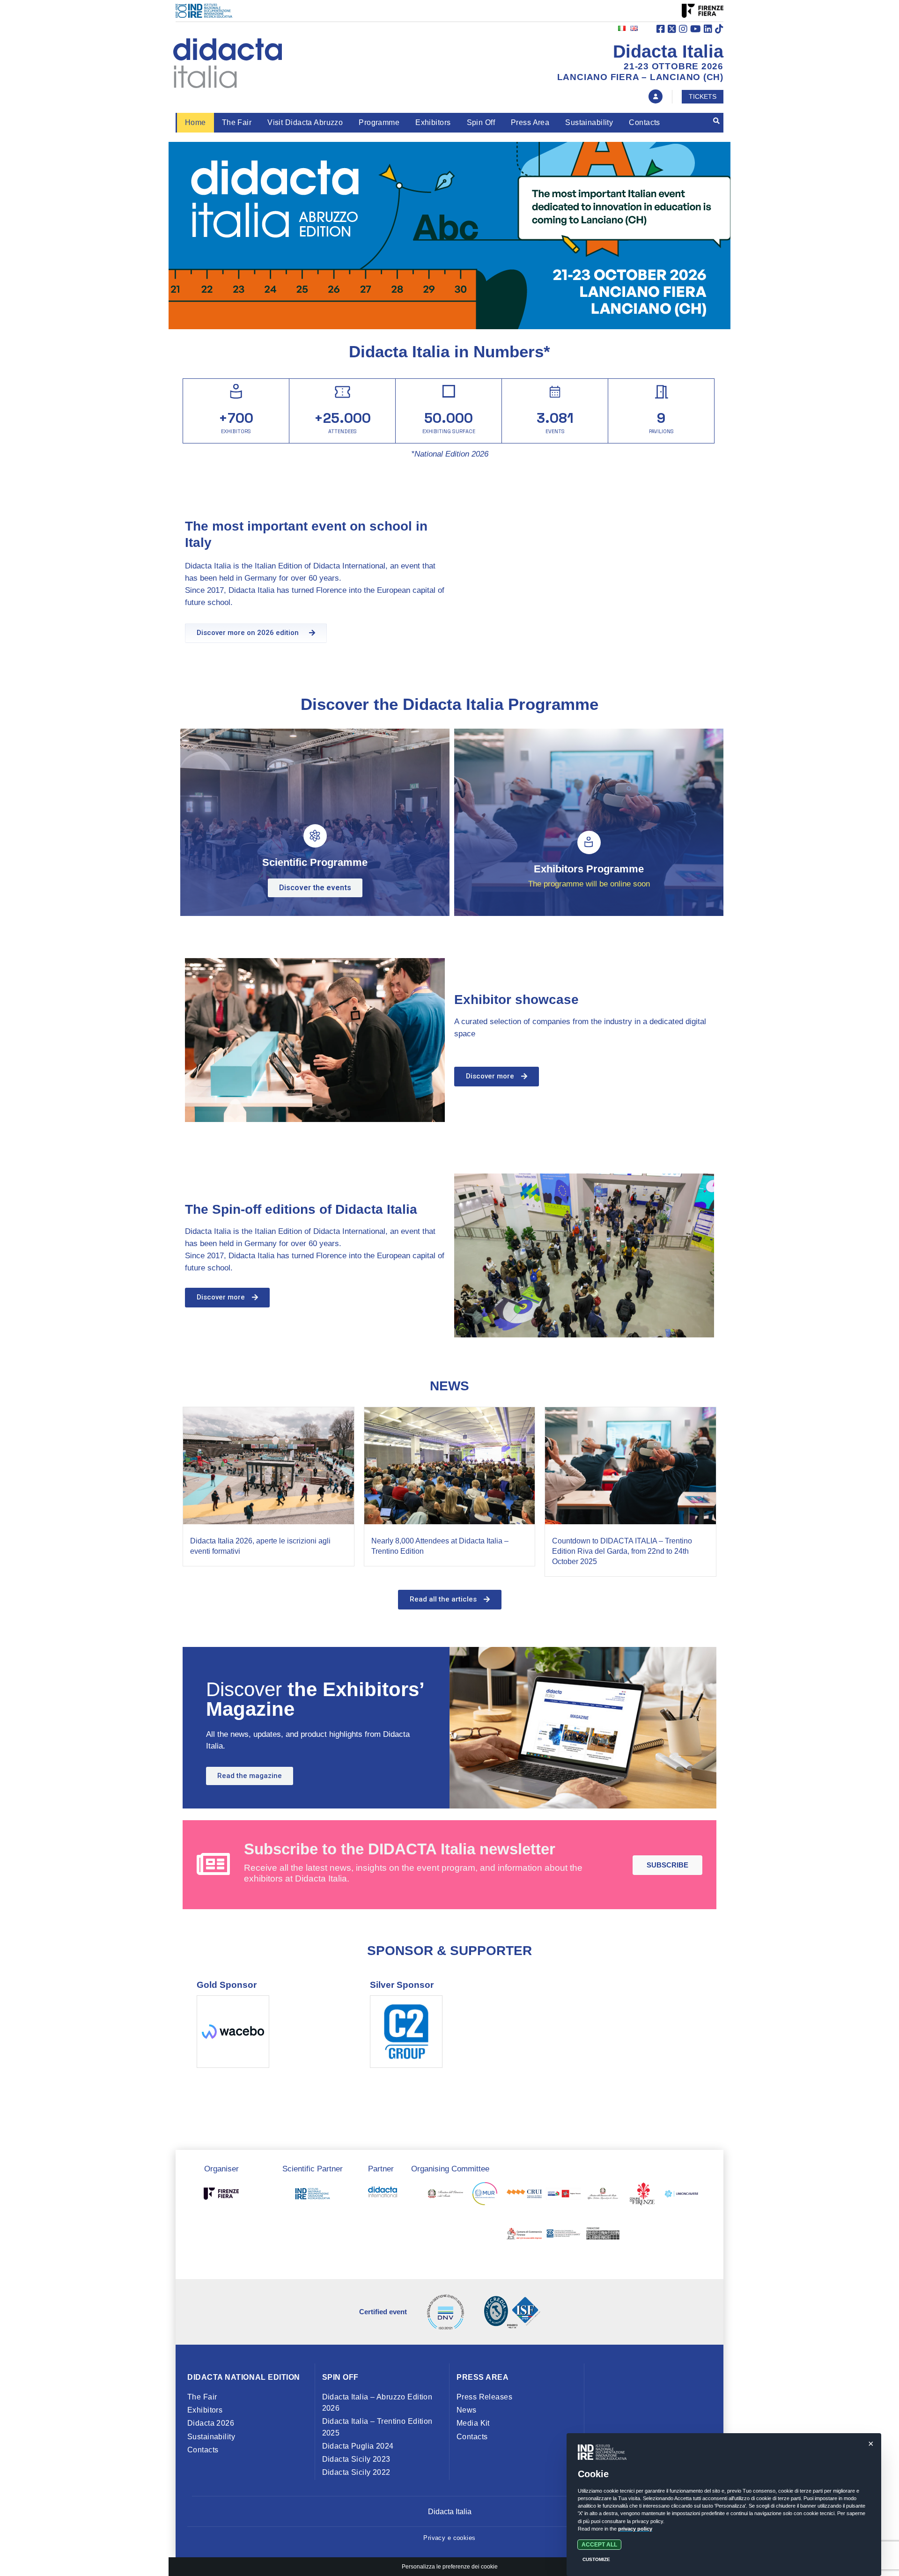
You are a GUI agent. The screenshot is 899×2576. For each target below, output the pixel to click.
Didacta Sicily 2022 (356, 2472)
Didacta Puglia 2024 (358, 2446)
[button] (256, 633)
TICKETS (703, 96)
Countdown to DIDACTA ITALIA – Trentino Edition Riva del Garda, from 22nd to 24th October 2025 (622, 1551)
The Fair (237, 122)
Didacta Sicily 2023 (356, 2459)
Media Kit (473, 2423)
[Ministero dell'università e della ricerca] (485, 2196)
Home (195, 122)
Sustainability (589, 122)
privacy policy (635, 2529)
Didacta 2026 (211, 2423)
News (467, 2410)
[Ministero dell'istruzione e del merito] (446, 2196)
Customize (596, 2559)
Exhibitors (433, 122)
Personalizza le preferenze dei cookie (450, 2567)
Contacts (644, 122)
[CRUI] (524, 2196)
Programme (379, 122)
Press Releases (484, 2397)
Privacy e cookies (449, 2538)
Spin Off (481, 122)
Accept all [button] (599, 2545)
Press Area (530, 122)
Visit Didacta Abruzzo (305, 122)
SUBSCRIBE (667, 1865)
